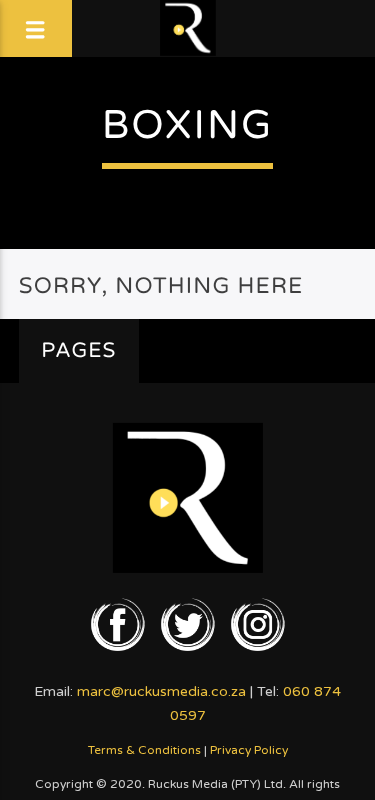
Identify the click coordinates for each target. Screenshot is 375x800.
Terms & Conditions (144, 750)
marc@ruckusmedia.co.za (161, 691)
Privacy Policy (249, 750)
